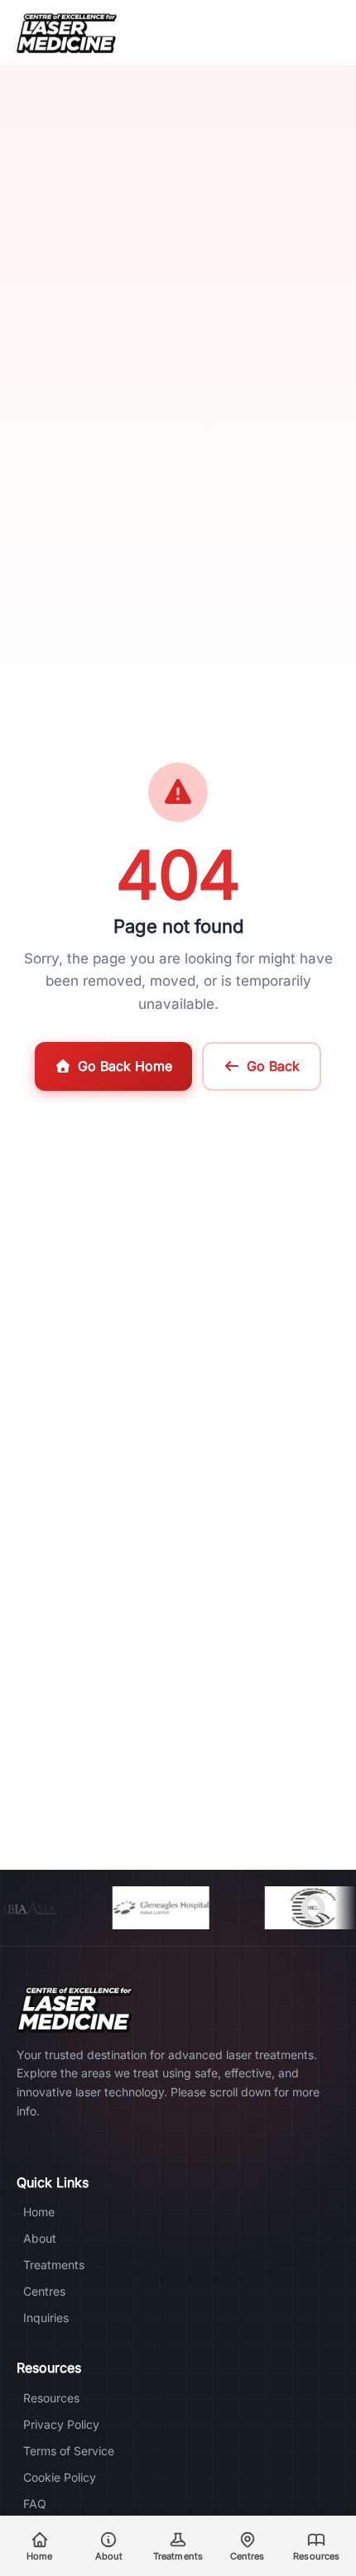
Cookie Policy (60, 2477)
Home (39, 2212)
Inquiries (46, 2318)
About (40, 2238)
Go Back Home (125, 1066)
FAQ (35, 2504)
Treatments (54, 2265)
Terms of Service (69, 2451)
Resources (51, 2398)
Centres (44, 2291)
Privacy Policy (61, 2424)
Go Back (273, 1066)
